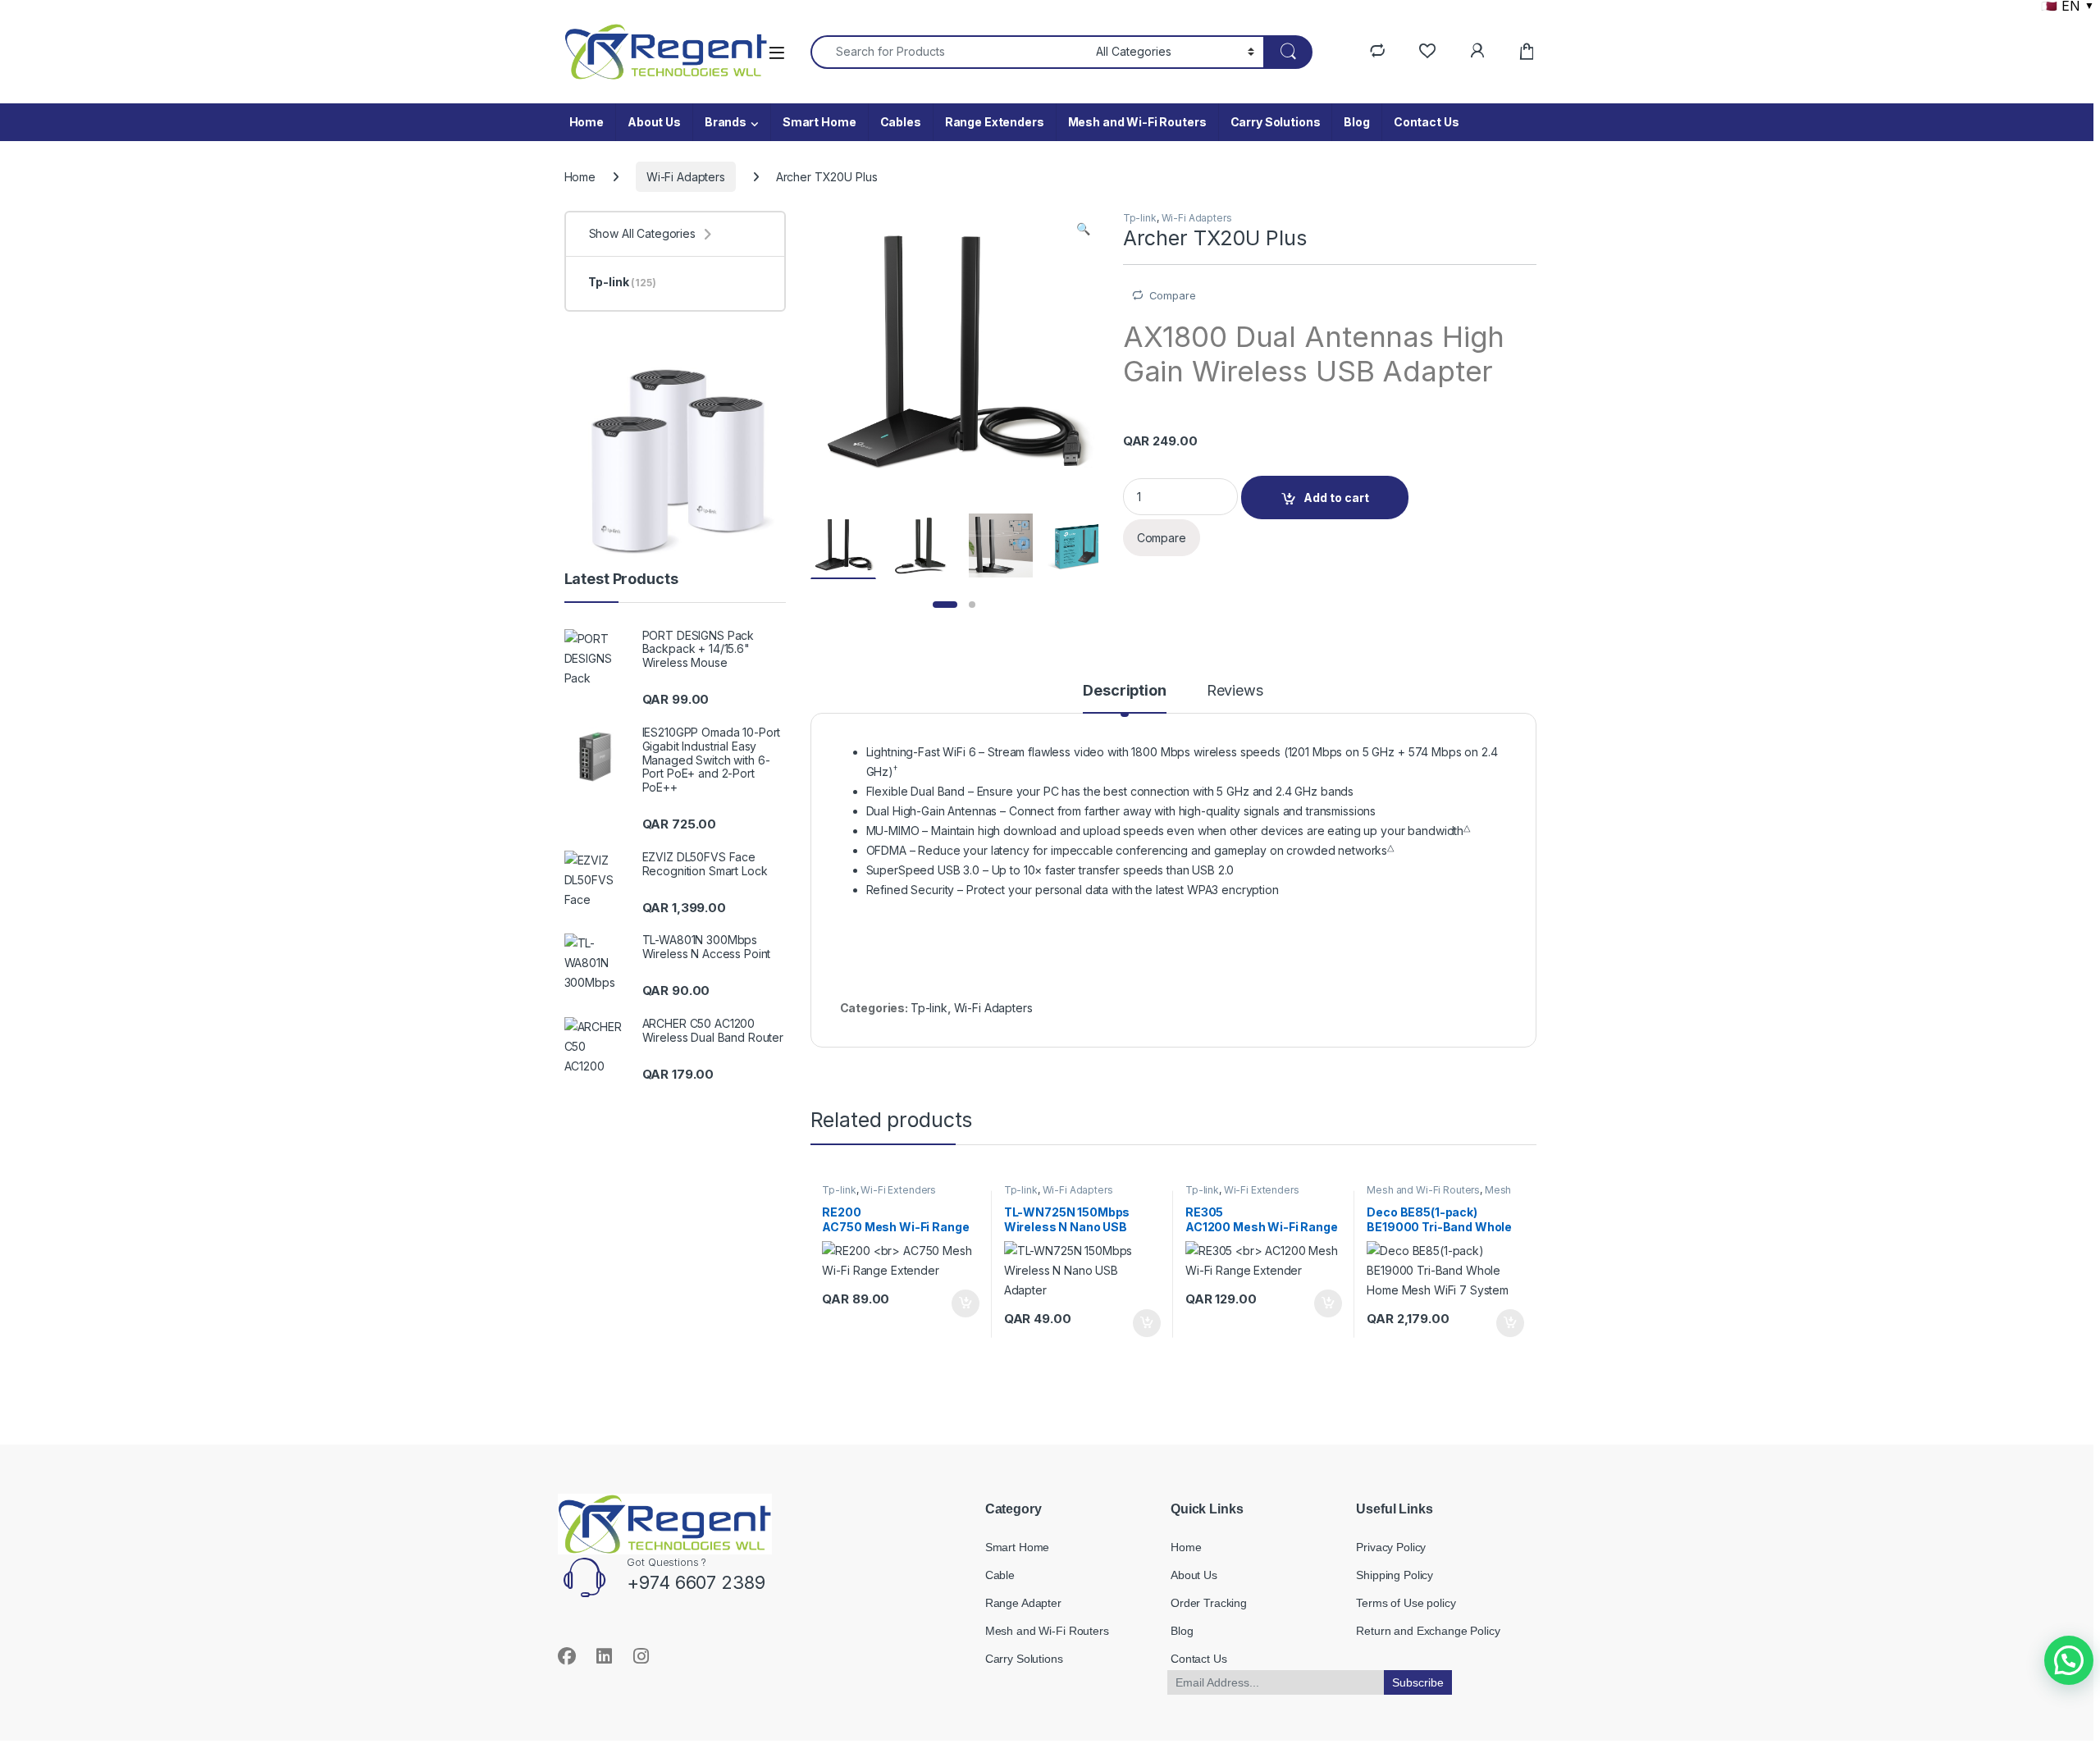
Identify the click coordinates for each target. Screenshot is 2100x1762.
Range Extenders (995, 122)
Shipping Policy (1395, 1575)
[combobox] (949, 52)
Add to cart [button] (966, 1303)
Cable (1000, 1575)
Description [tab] (1124, 691)
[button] (1083, 229)
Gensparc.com (601, 1723)
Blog (1356, 122)
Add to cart (1336, 498)
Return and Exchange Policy (1428, 1631)
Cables (901, 122)
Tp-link (1140, 218)
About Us (654, 122)
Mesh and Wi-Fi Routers (1137, 122)
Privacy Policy (1391, 1547)
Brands (726, 122)
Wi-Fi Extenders (898, 1190)
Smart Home (819, 122)
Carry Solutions (1276, 122)
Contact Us (1427, 122)
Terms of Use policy (1406, 1603)
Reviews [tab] (1235, 691)
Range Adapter (1023, 1603)
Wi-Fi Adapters (686, 177)
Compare (1173, 295)
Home (587, 122)
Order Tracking (1209, 1603)
